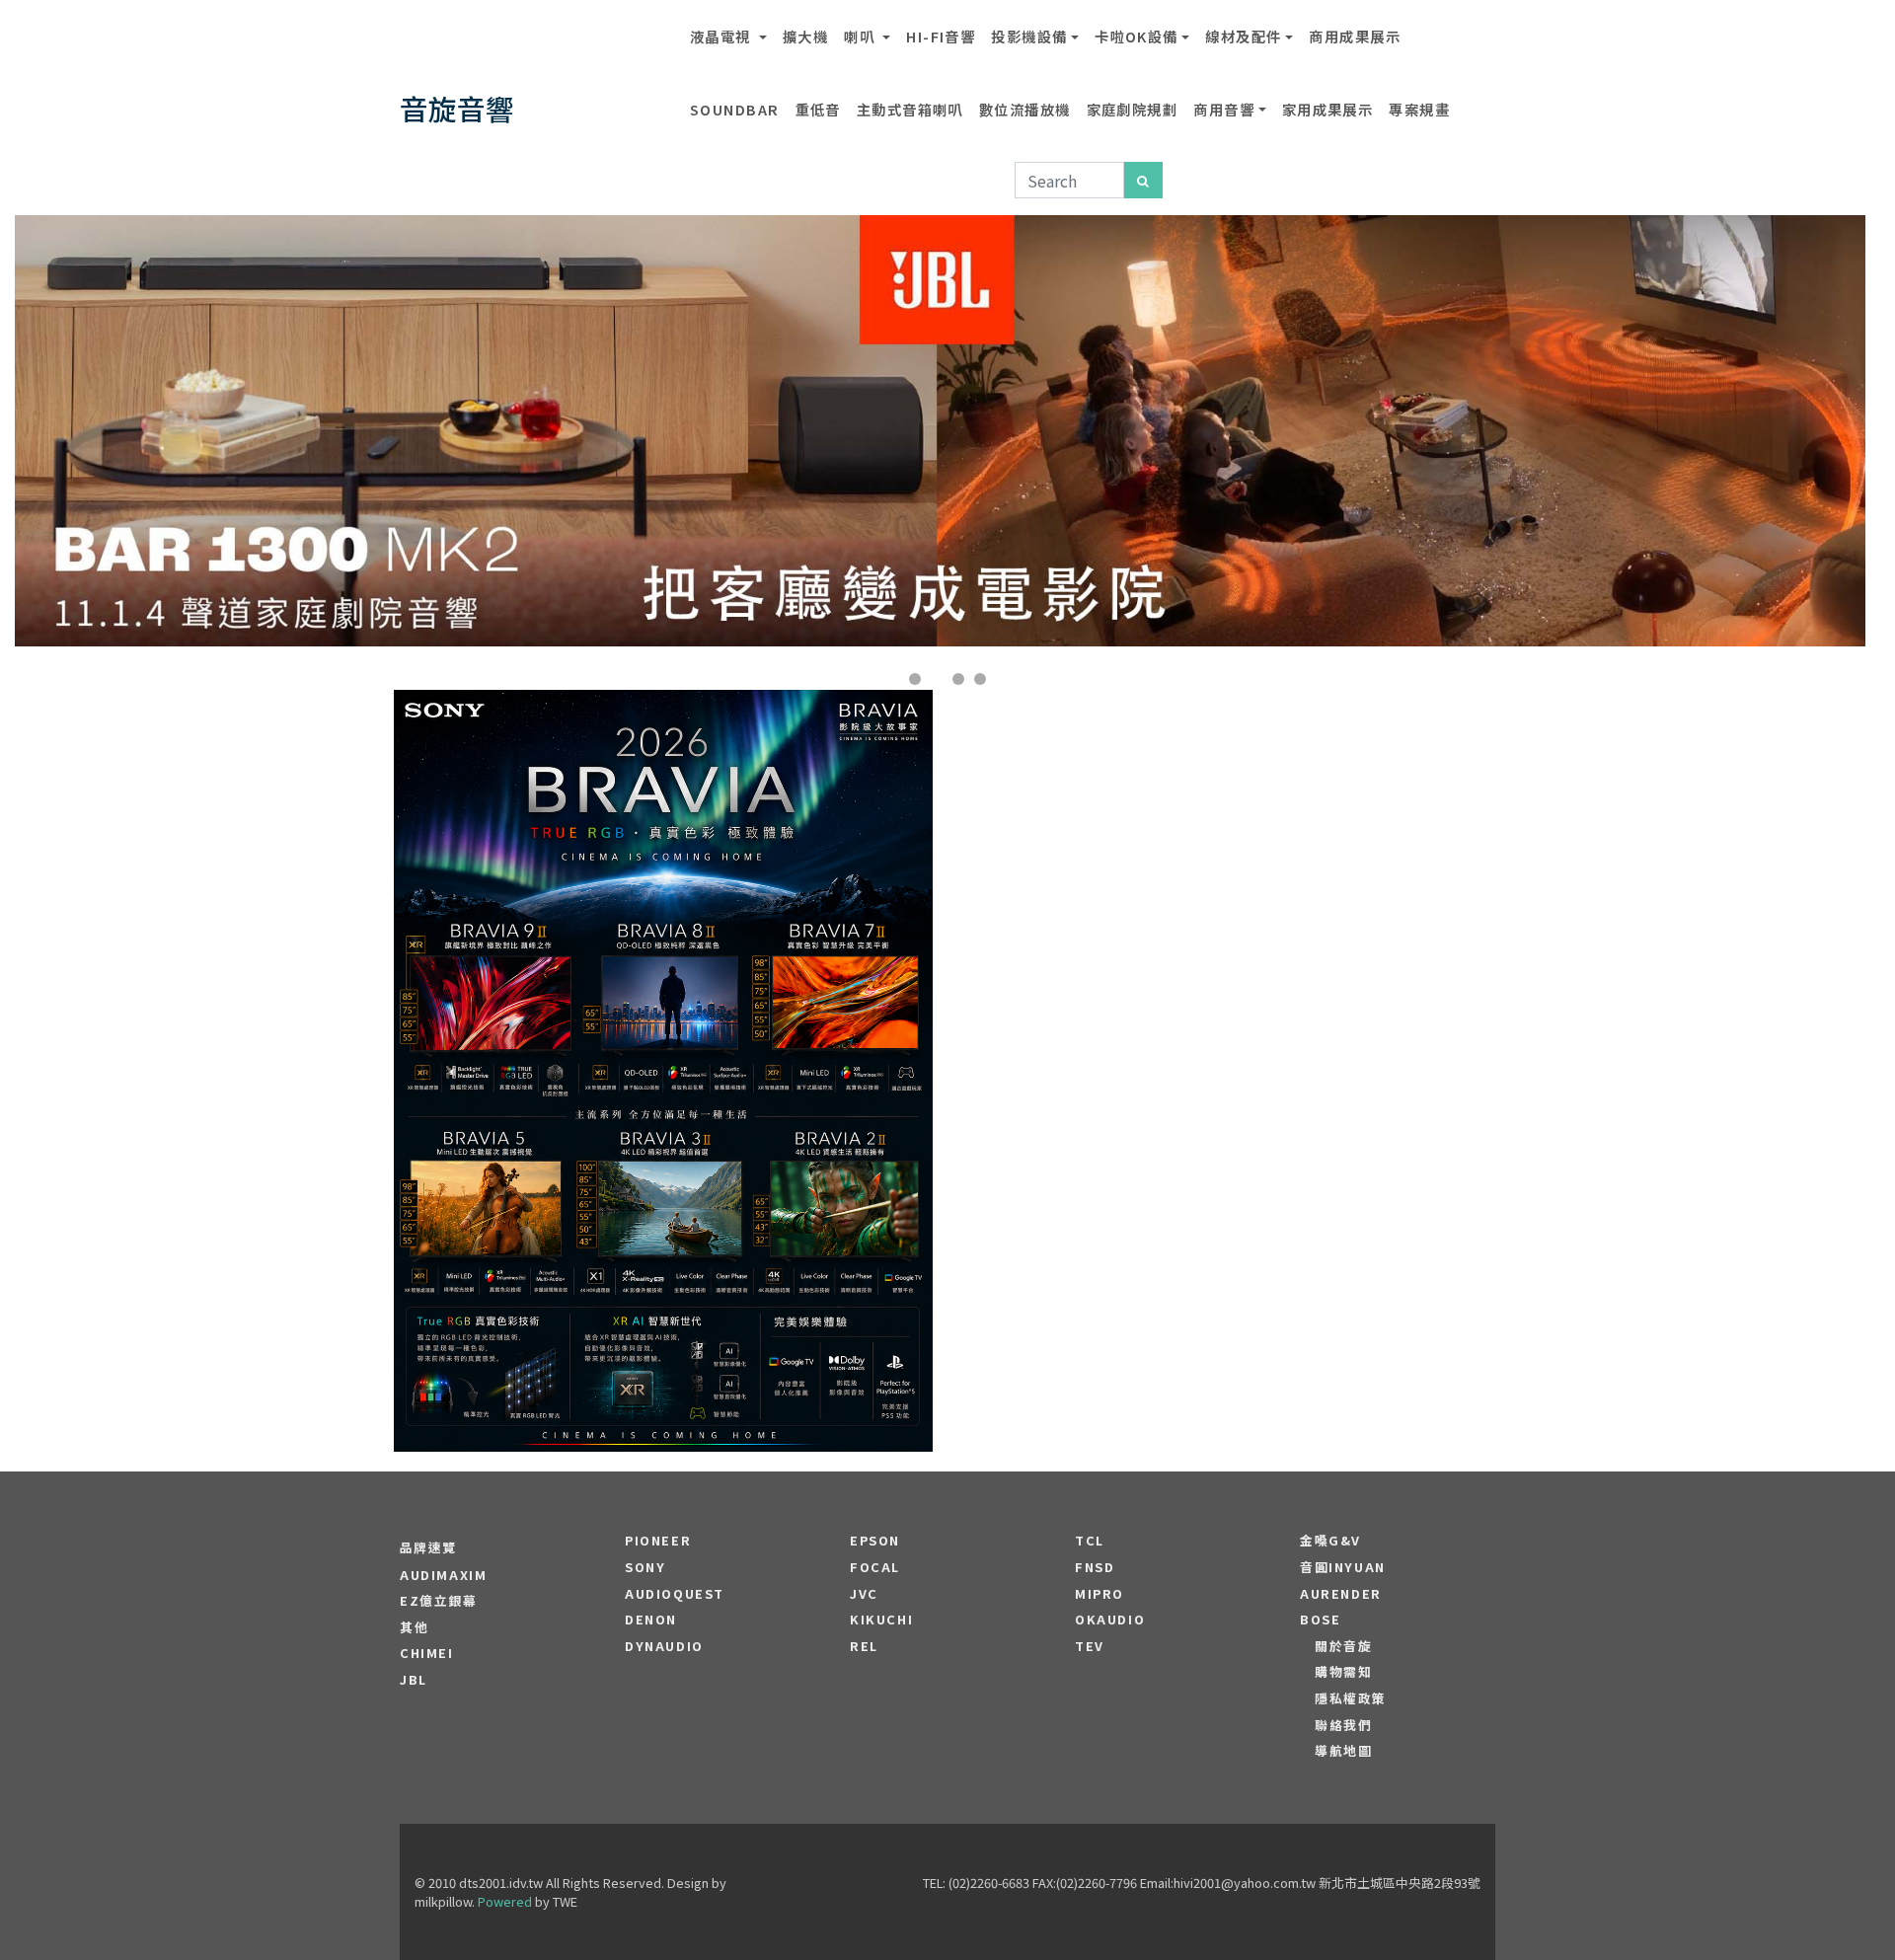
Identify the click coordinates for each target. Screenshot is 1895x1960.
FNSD (1095, 1567)
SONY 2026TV (664, 1012)
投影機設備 (1029, 36)
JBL (414, 1680)
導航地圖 (1343, 1751)
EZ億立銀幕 (439, 1601)
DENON (651, 1620)
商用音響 (1224, 109)
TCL (1090, 1541)
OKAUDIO (1110, 1620)
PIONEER (658, 1541)
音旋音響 (457, 108)
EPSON (875, 1541)
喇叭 (861, 36)
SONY (645, 1567)
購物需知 (1343, 1672)
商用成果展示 (1355, 36)
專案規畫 (1419, 109)
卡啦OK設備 (1137, 36)
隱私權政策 (1351, 1698)
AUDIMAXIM (443, 1575)
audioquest (675, 1594)
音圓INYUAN (1343, 1567)
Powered (505, 1901)
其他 (414, 1627)
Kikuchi (881, 1620)
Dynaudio (664, 1646)
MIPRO (1099, 1594)
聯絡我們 (1343, 1725)
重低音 (818, 109)
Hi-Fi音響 (941, 36)
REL (864, 1646)
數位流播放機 (1025, 109)
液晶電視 (722, 36)
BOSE (1320, 1620)
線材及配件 (1243, 36)
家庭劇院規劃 (1133, 109)
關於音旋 (1343, 1646)
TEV (1090, 1646)
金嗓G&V (1330, 1541)
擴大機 (805, 36)
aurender (1341, 1594)
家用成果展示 (1328, 109)
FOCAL (875, 1567)
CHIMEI (427, 1653)
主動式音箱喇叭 (910, 109)
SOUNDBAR (735, 109)
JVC (864, 1594)
